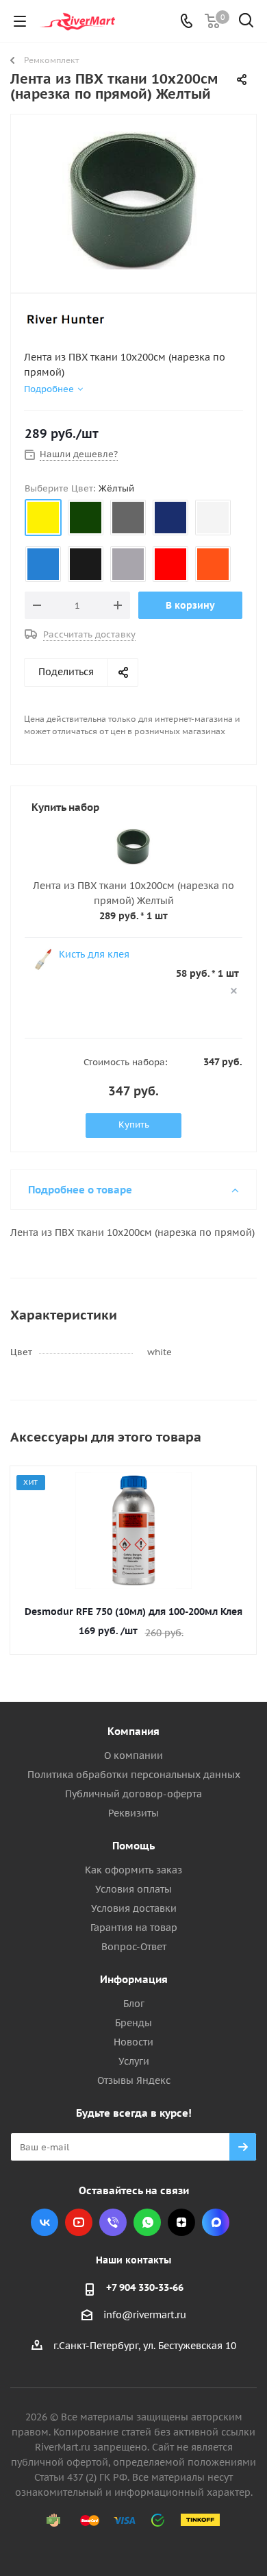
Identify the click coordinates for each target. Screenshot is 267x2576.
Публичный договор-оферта (133, 1794)
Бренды (133, 2023)
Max (216, 2222)
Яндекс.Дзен (181, 2222)
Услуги (134, 2061)
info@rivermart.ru (145, 2316)
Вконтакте (44, 2222)
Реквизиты (133, 1813)
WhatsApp (147, 2222)
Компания (133, 1731)
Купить (134, 1125)
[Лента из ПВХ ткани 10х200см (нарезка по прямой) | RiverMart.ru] (133, 201)
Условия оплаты (133, 1889)
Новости (133, 2042)
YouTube (79, 2222)
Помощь (133, 1846)
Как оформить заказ (133, 1870)
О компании (133, 1755)
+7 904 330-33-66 (145, 2287)
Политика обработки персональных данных (134, 1775)
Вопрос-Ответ (134, 1947)
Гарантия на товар (134, 1928)
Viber (113, 2222)
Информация (134, 1979)
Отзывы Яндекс (134, 2080)
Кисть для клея (94, 954)
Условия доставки (134, 1908)
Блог (134, 2004)
